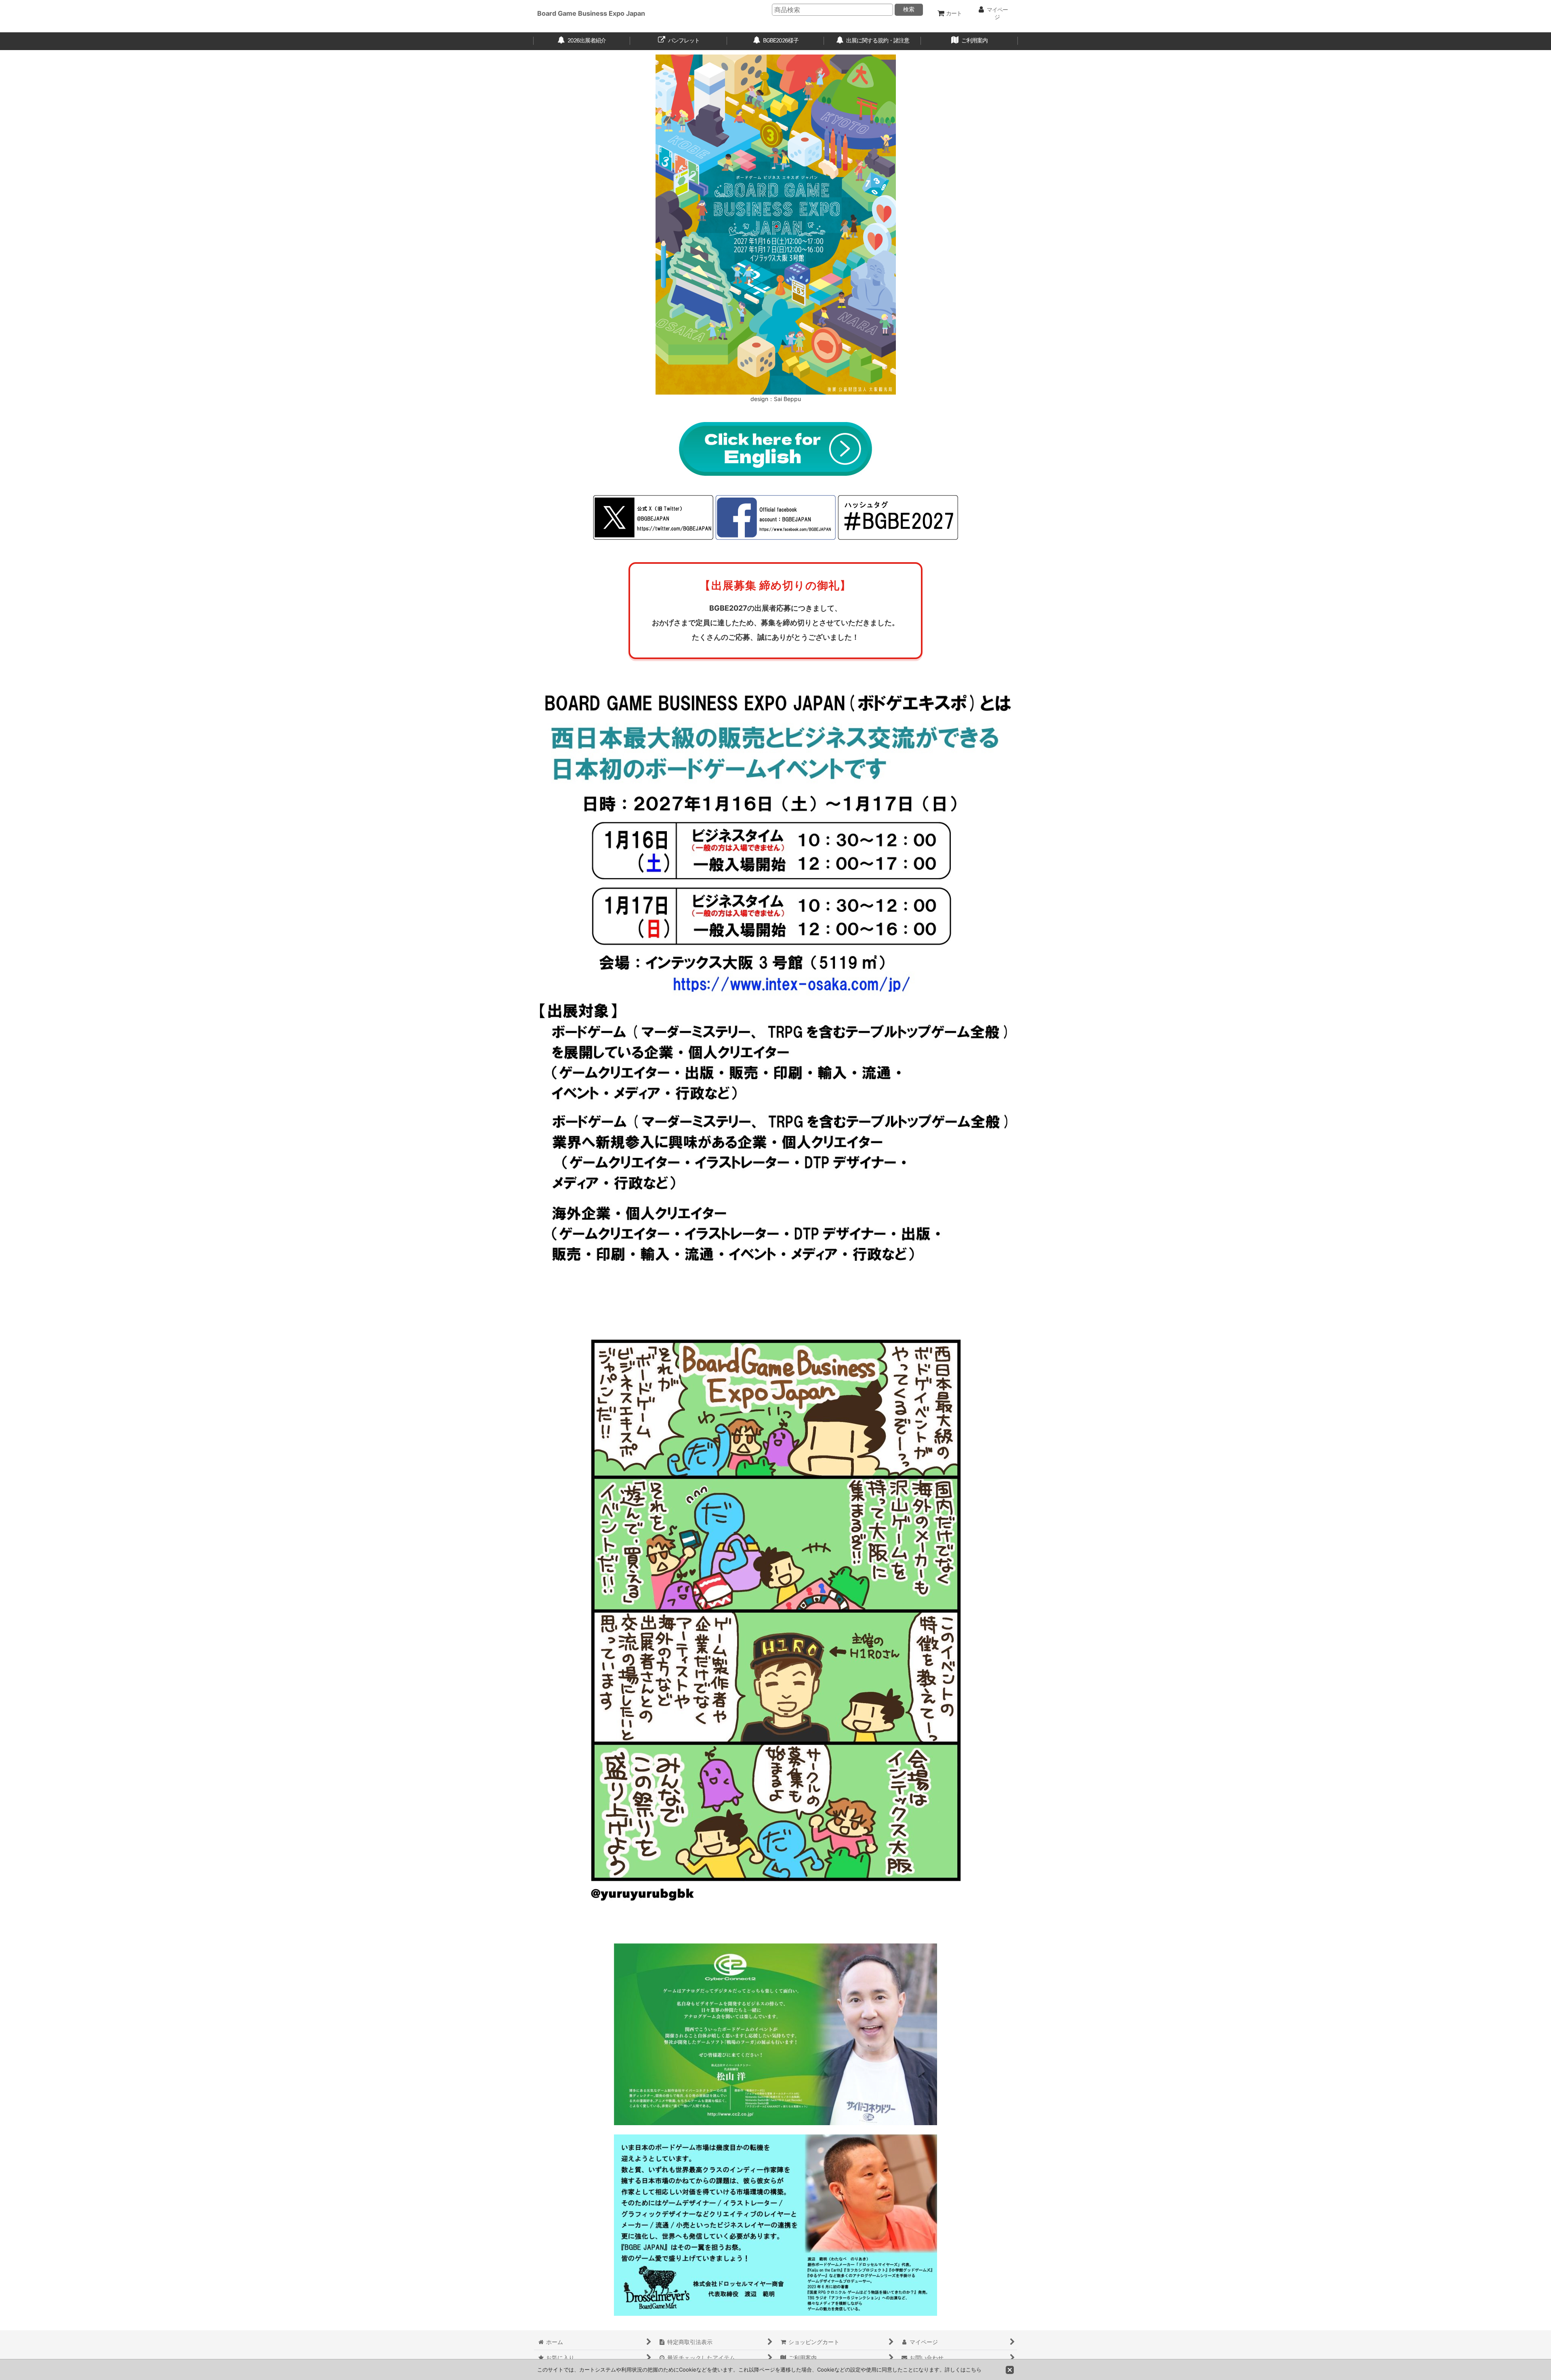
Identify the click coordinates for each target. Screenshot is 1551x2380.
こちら (974, 2369)
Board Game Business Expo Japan (591, 13)
